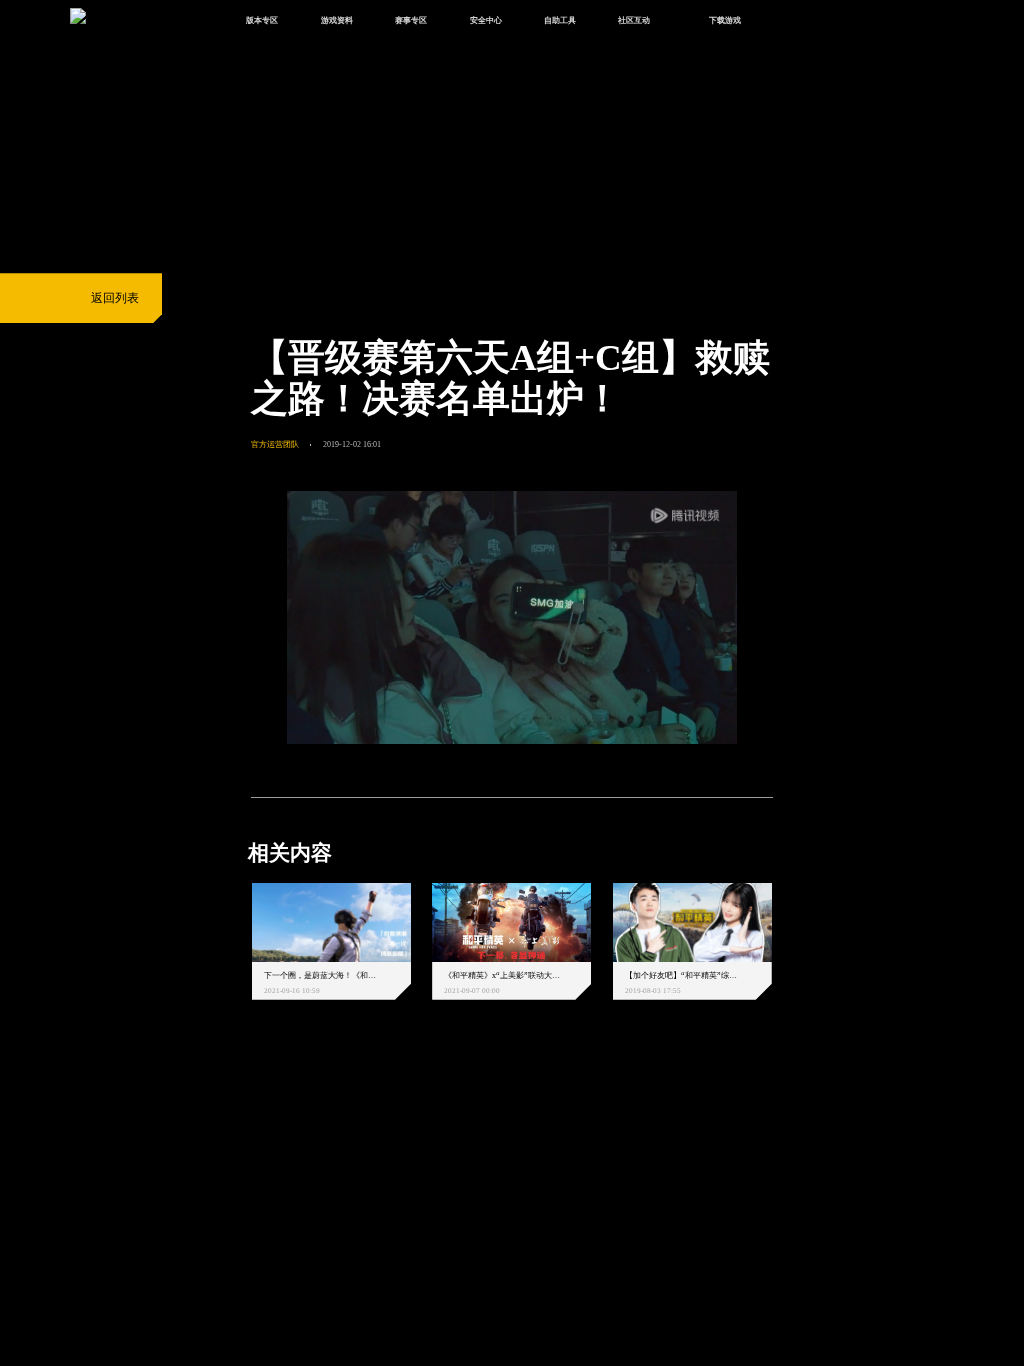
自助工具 (560, 20)
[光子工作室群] (237, 1099)
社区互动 (634, 20)
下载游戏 (725, 20)
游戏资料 (337, 20)
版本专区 (262, 20)
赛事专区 (411, 20)
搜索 (796, 21)
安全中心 (486, 20)
